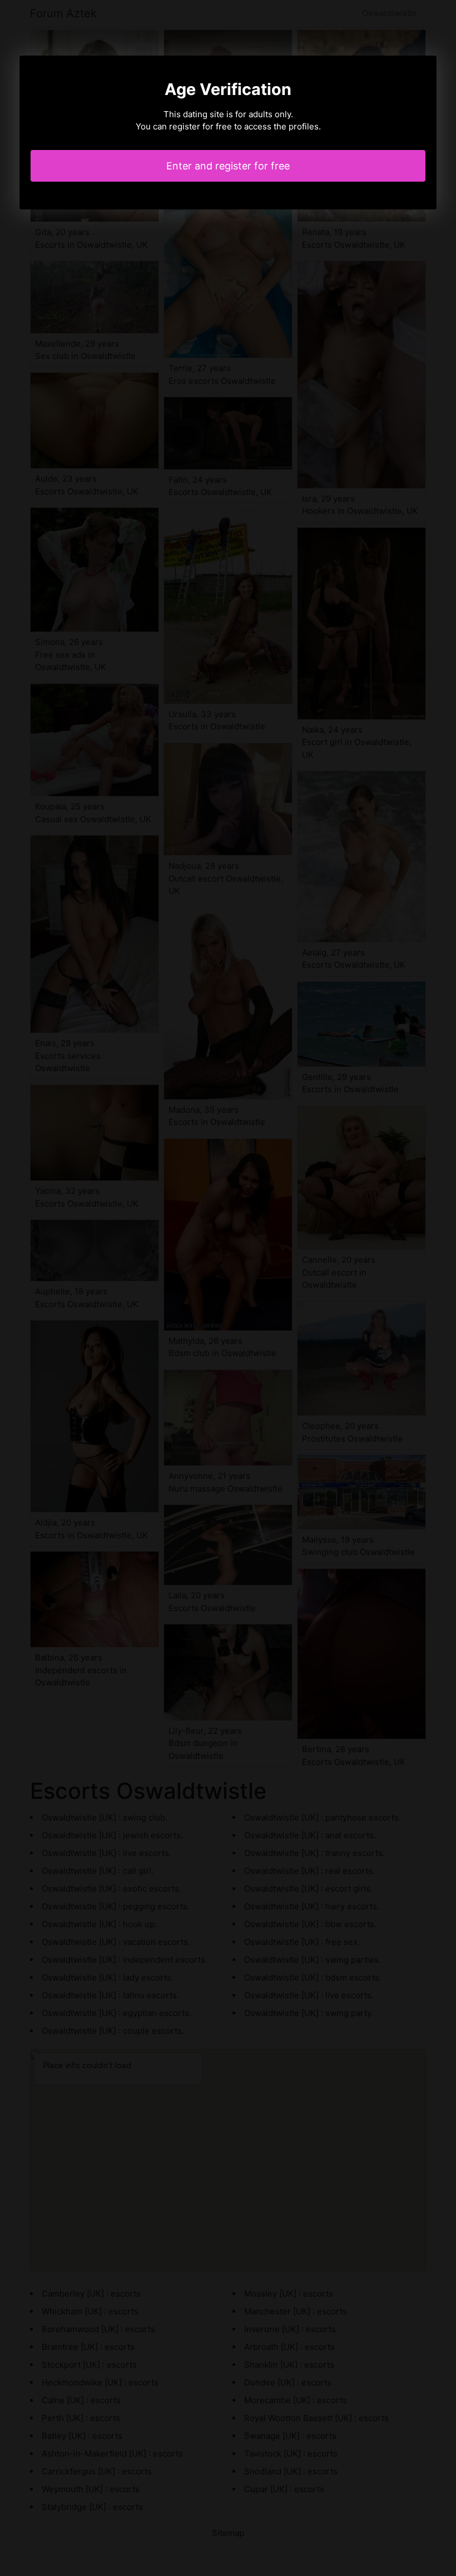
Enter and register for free (228, 166)
